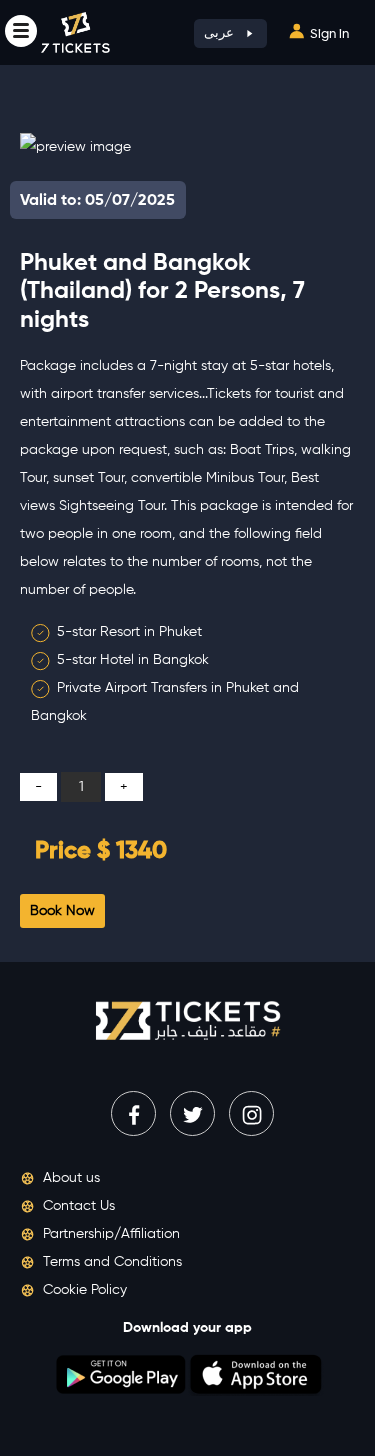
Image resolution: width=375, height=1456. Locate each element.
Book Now (62, 911)
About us (69, 1178)
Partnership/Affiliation (109, 1234)
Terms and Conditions (110, 1262)
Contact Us (77, 1206)
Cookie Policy (83, 1290)
